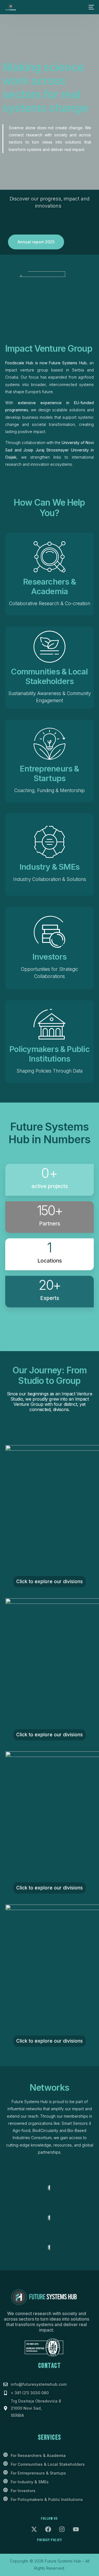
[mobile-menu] (91, 7)
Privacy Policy (50, 2540)
